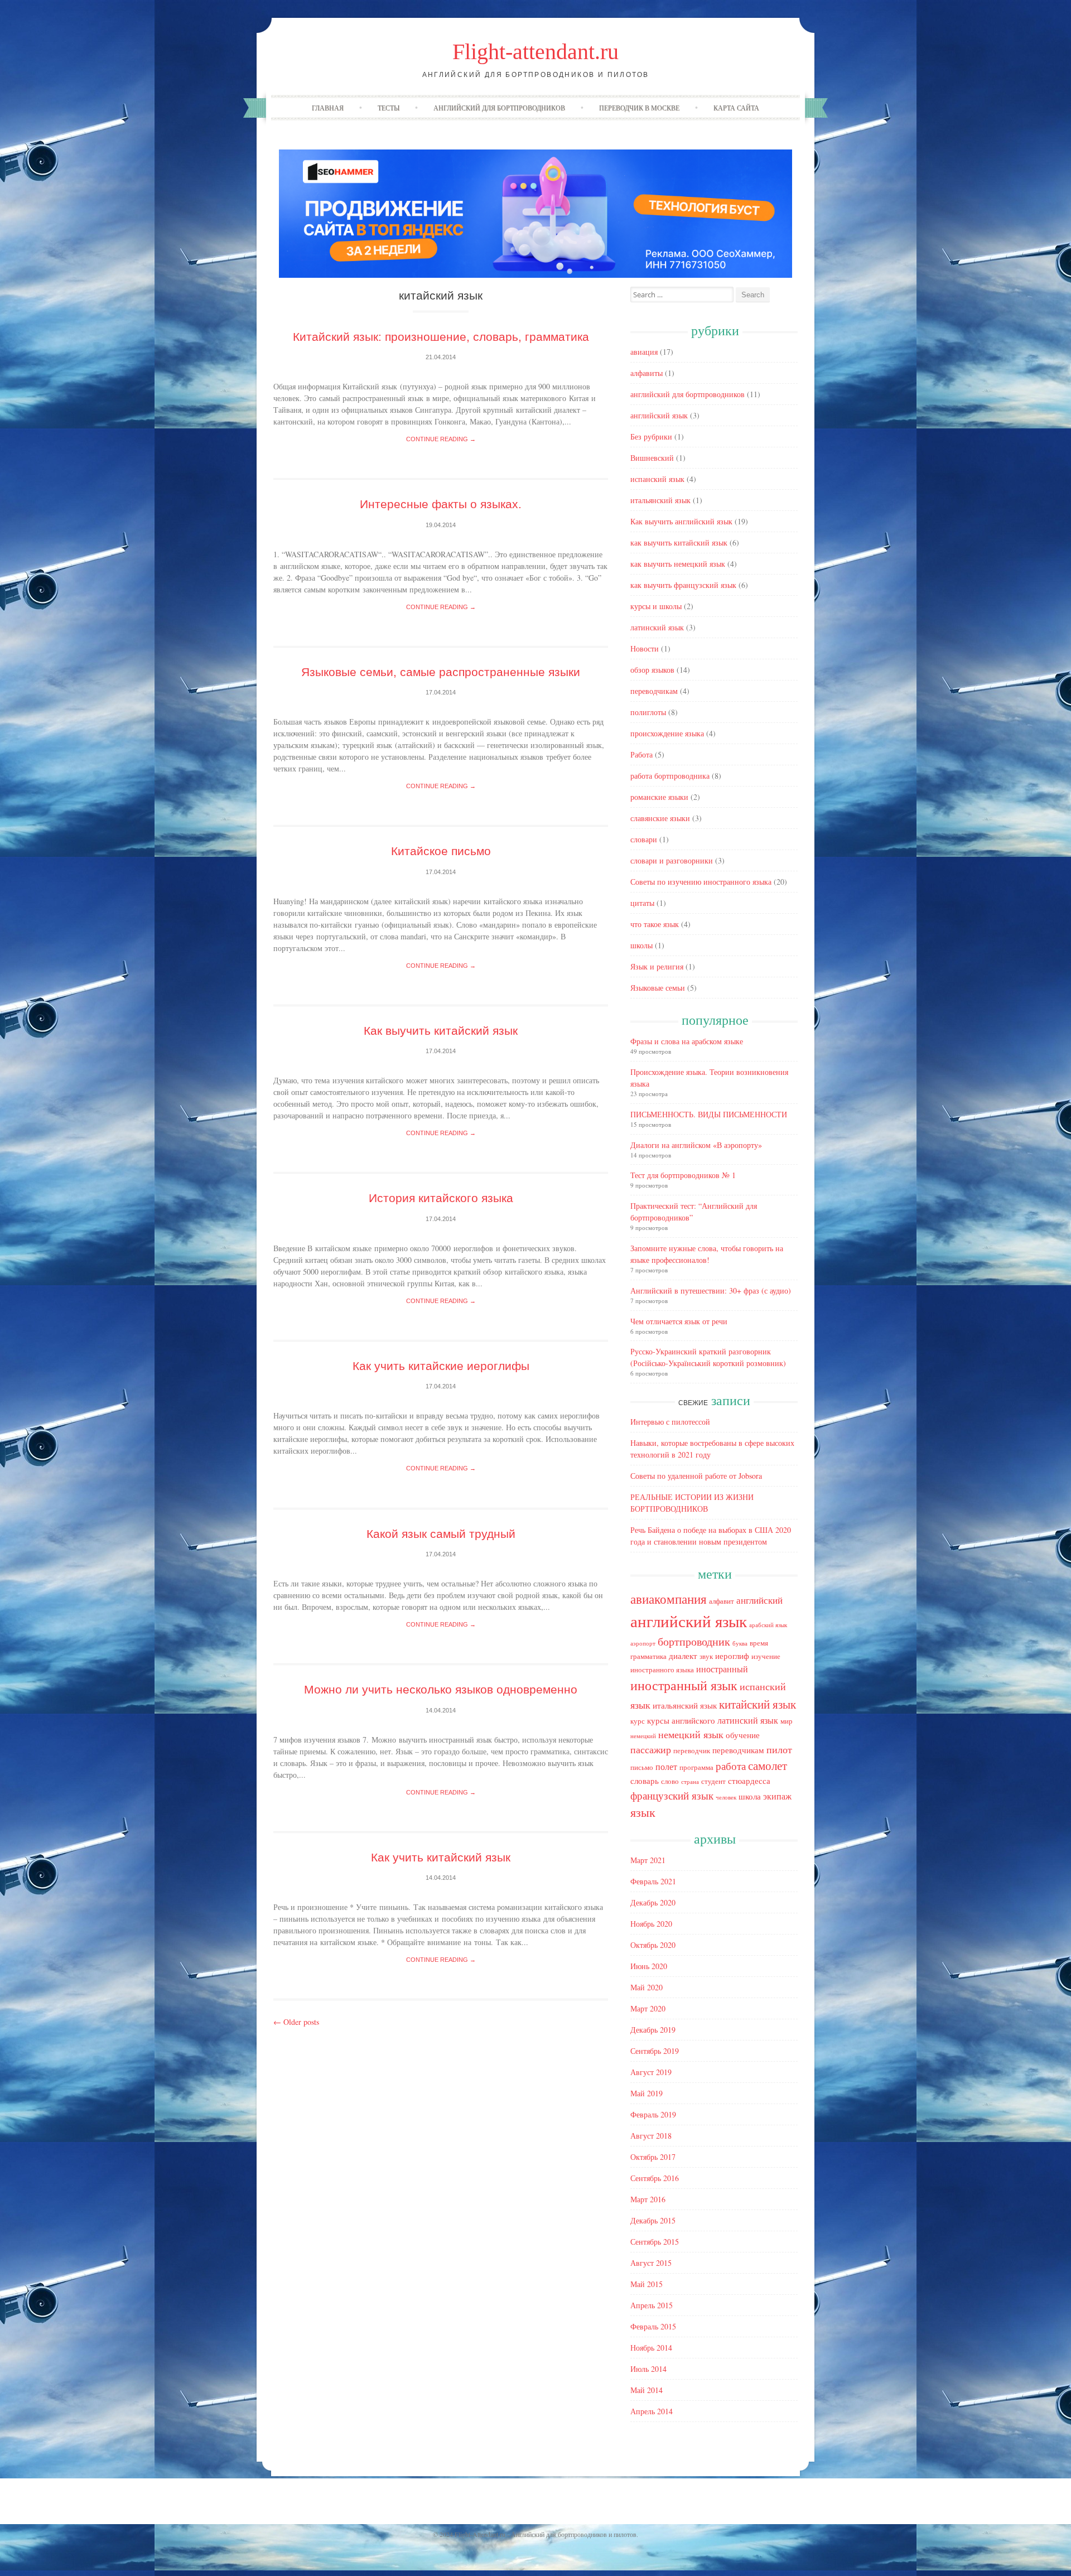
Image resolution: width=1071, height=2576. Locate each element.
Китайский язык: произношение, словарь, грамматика (441, 337)
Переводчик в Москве (639, 108)
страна (690, 1782)
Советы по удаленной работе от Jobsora (696, 1476)
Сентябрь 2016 (655, 2178)
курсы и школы (656, 606)
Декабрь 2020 (653, 1902)
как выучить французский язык (683, 585)
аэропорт (643, 1643)
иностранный (722, 1669)
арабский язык (768, 1625)
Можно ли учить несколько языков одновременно (441, 1689)
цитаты (642, 903)
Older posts (296, 2022)
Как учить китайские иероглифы (441, 1366)
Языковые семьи (658, 988)
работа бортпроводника (670, 776)
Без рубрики (651, 436)
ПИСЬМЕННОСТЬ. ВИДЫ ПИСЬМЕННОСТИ (709, 1114)
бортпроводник (694, 1641)
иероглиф (732, 1656)
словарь (645, 1781)
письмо (642, 1767)
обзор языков (652, 670)
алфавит (722, 1601)
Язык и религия (657, 966)
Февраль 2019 (653, 2114)
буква (740, 1643)
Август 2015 (651, 2263)
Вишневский (652, 458)
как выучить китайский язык (679, 542)
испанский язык (657, 479)
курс (638, 1721)
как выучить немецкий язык (678, 564)
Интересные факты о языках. (441, 504)
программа (696, 1767)
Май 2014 (647, 2390)
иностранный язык (684, 1685)
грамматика (648, 1656)
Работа (641, 754)
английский (759, 1600)
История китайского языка (441, 1198)
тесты (389, 108)
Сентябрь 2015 (655, 2242)
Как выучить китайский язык (441, 1031)
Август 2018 (651, 2136)
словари (644, 839)
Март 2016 (648, 2199)
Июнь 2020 (649, 1966)
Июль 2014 (648, 2369)
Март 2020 (648, 2008)
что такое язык (655, 924)
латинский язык (657, 627)
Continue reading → (441, 439)
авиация (644, 352)
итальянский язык (660, 500)
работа (731, 1766)
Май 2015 (647, 2284)
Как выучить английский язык (681, 521)
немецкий (643, 1736)
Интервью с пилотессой (670, 1422)
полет (666, 1767)
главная (328, 108)
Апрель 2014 (652, 2411)
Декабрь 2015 (653, 2220)
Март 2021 (648, 1860)
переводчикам (654, 691)
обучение (743, 1735)
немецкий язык (691, 1734)
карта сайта (736, 108)
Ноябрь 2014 (651, 2348)
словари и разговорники (672, 860)
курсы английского (681, 1721)
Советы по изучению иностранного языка (701, 882)
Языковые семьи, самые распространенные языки (441, 672)
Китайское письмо (441, 851)
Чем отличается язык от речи (679, 1321)
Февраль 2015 (653, 2326)
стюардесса (749, 1781)
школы (641, 945)
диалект (683, 1656)
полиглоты (648, 712)
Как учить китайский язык (441, 1857)
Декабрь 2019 (653, 2030)
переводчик (692, 1750)
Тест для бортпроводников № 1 (683, 1175)
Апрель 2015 (652, 2305)
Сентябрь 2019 (655, 2051)
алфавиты (647, 373)
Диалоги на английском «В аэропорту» (696, 1145)
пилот (779, 1749)
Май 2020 (647, 1987)
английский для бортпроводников (499, 108)
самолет (768, 1765)
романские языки (659, 797)
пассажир (651, 1749)
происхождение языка (667, 733)
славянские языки (660, 818)
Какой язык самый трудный (441, 1534)
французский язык (672, 1795)
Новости (645, 648)
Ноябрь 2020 (651, 1924)
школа (750, 1796)
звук (706, 1656)
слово (670, 1781)
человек (726, 1797)
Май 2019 (647, 2093)
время (759, 1643)
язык (643, 1812)
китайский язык (758, 1704)
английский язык (659, 415)
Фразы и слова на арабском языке (687, 1041)
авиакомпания (669, 1599)
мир (787, 1721)
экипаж (777, 1796)
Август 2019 (651, 2072)
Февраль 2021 (653, 1881)
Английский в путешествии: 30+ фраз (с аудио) (711, 1291)
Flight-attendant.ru (535, 52)
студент (713, 1781)
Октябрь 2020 (653, 1945)
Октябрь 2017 (653, 2157)
